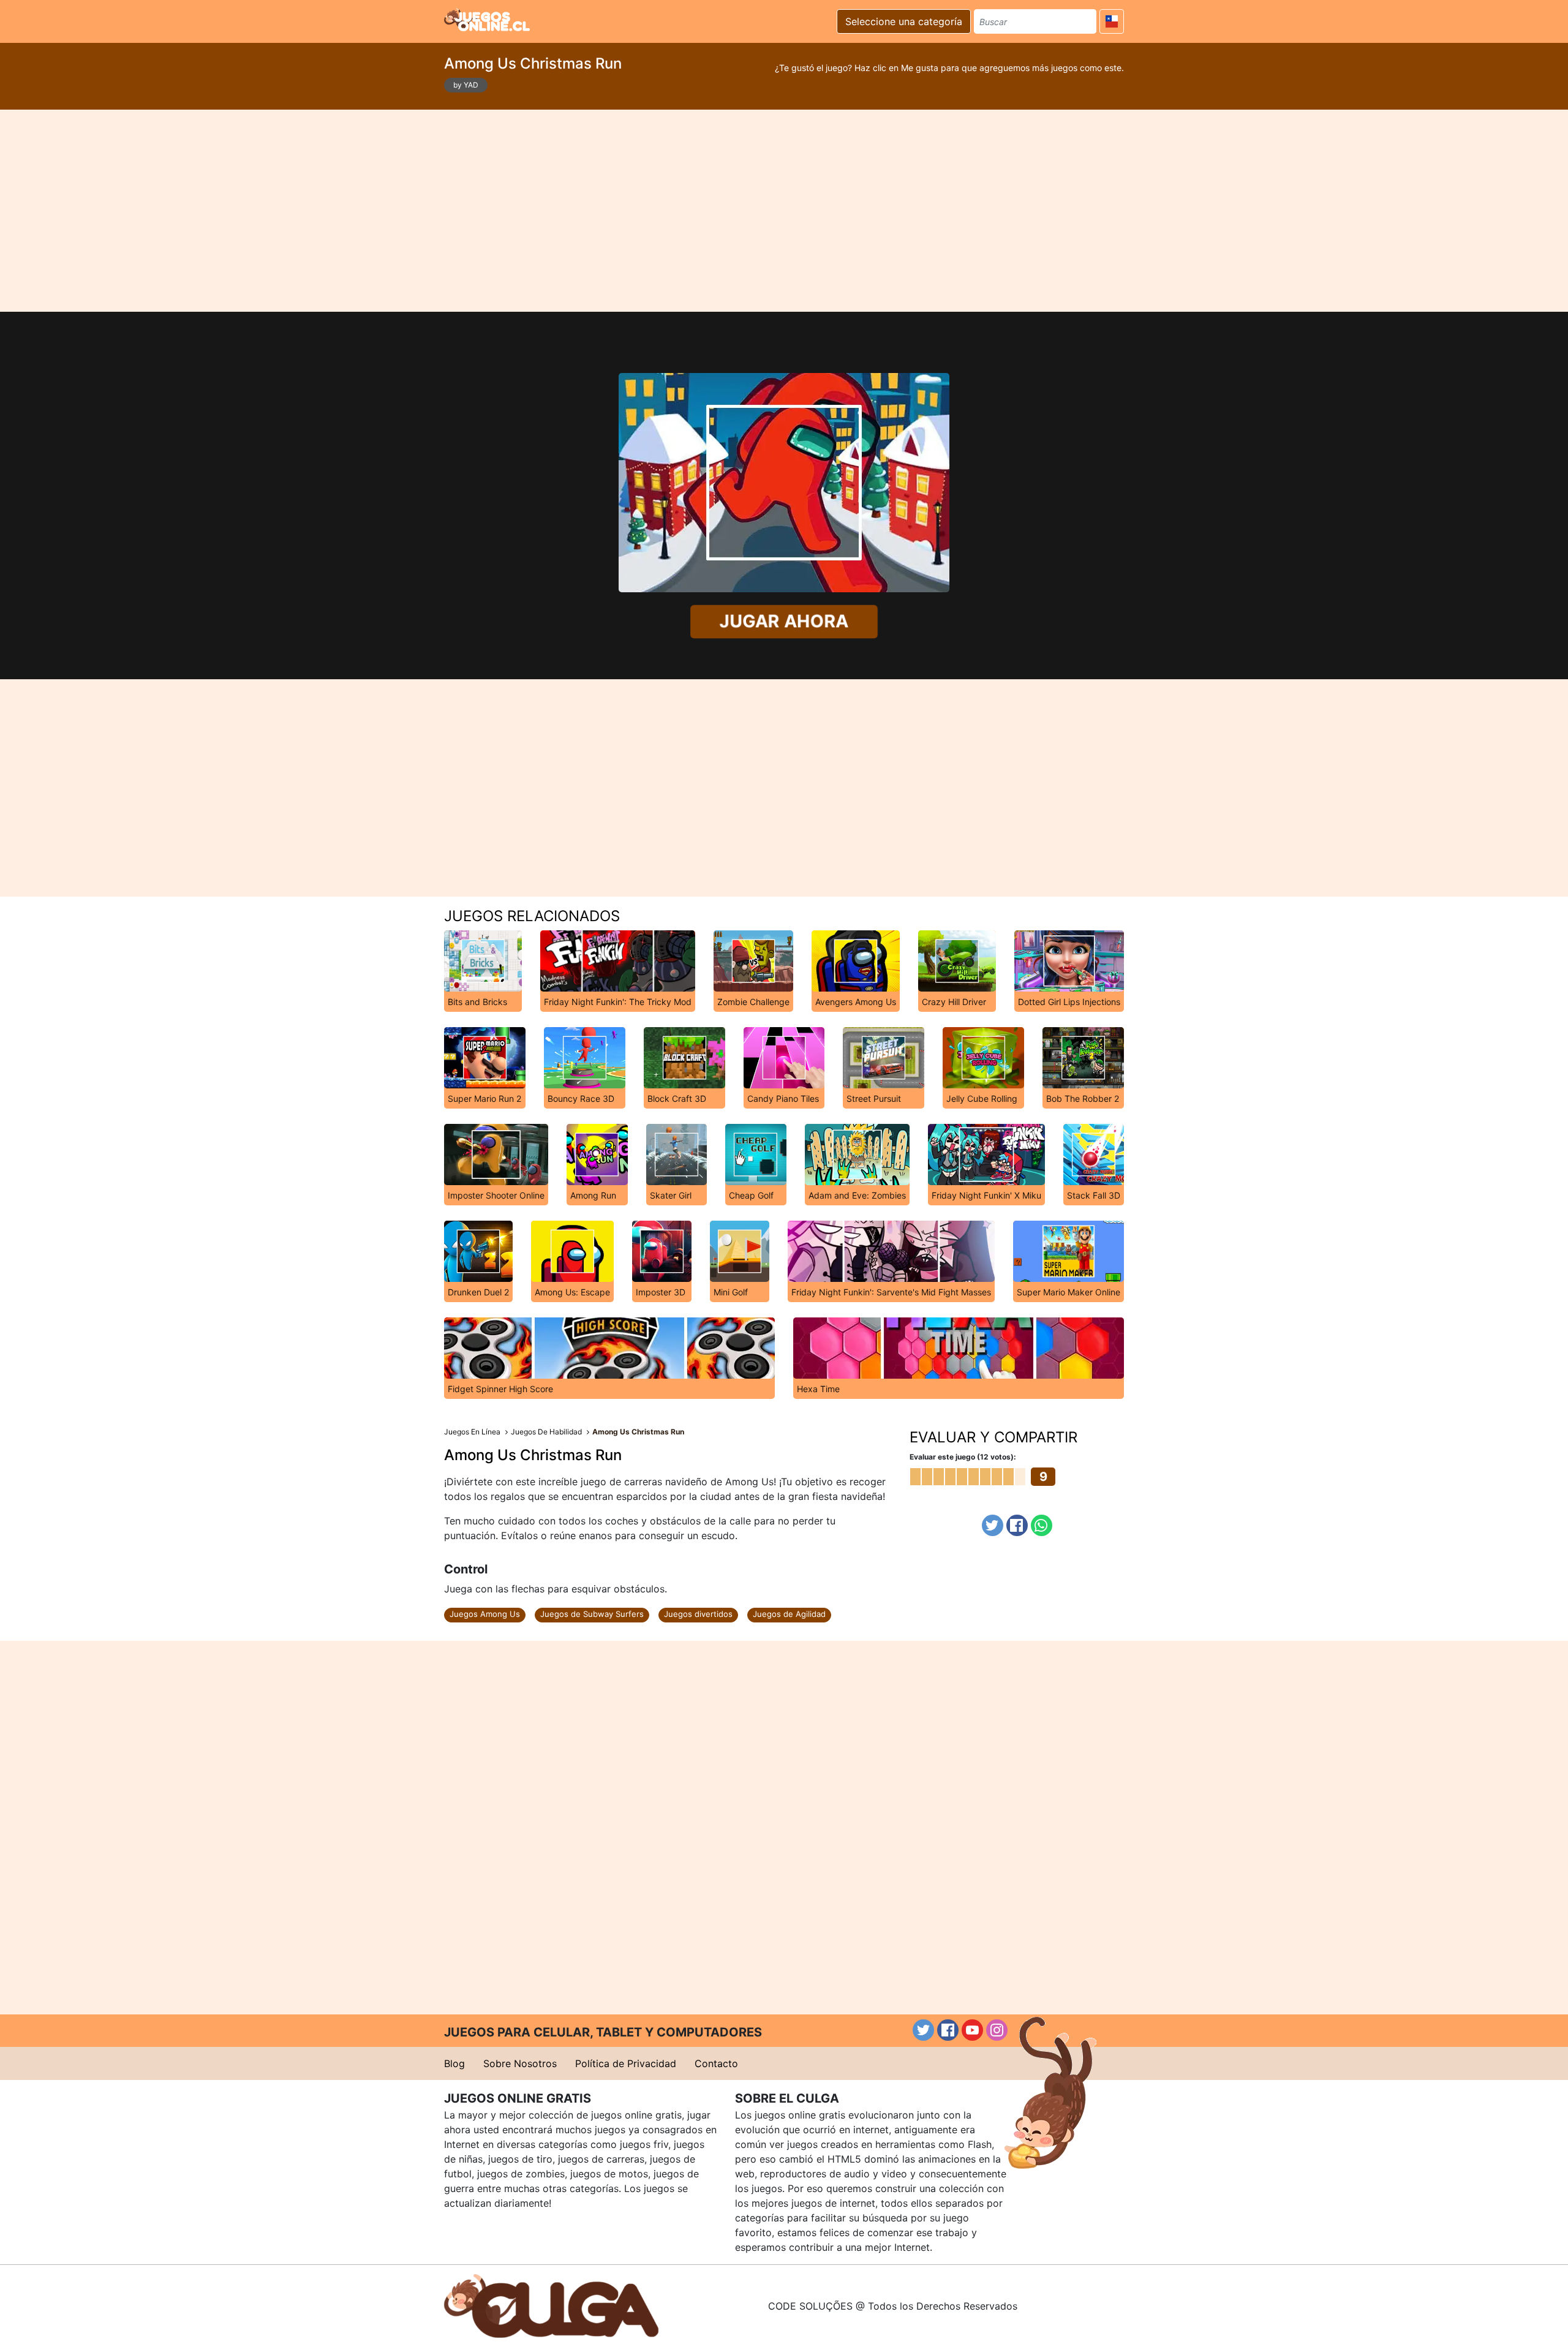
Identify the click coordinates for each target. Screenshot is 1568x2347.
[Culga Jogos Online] (551, 2305)
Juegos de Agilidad (789, 1614)
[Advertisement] (784, 211)
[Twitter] (993, 1525)
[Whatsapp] (1042, 1525)
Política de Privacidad (626, 2063)
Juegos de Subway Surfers (592, 1614)
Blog (454, 2063)
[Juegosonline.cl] (487, 20)
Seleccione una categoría (904, 21)
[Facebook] (1017, 1525)
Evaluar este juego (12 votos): (963, 1457)
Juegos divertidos (698, 1614)
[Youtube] (972, 2030)
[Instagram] (997, 2030)
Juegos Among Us (485, 1614)
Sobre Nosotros (520, 2063)
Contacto (716, 2063)
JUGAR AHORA (784, 621)
